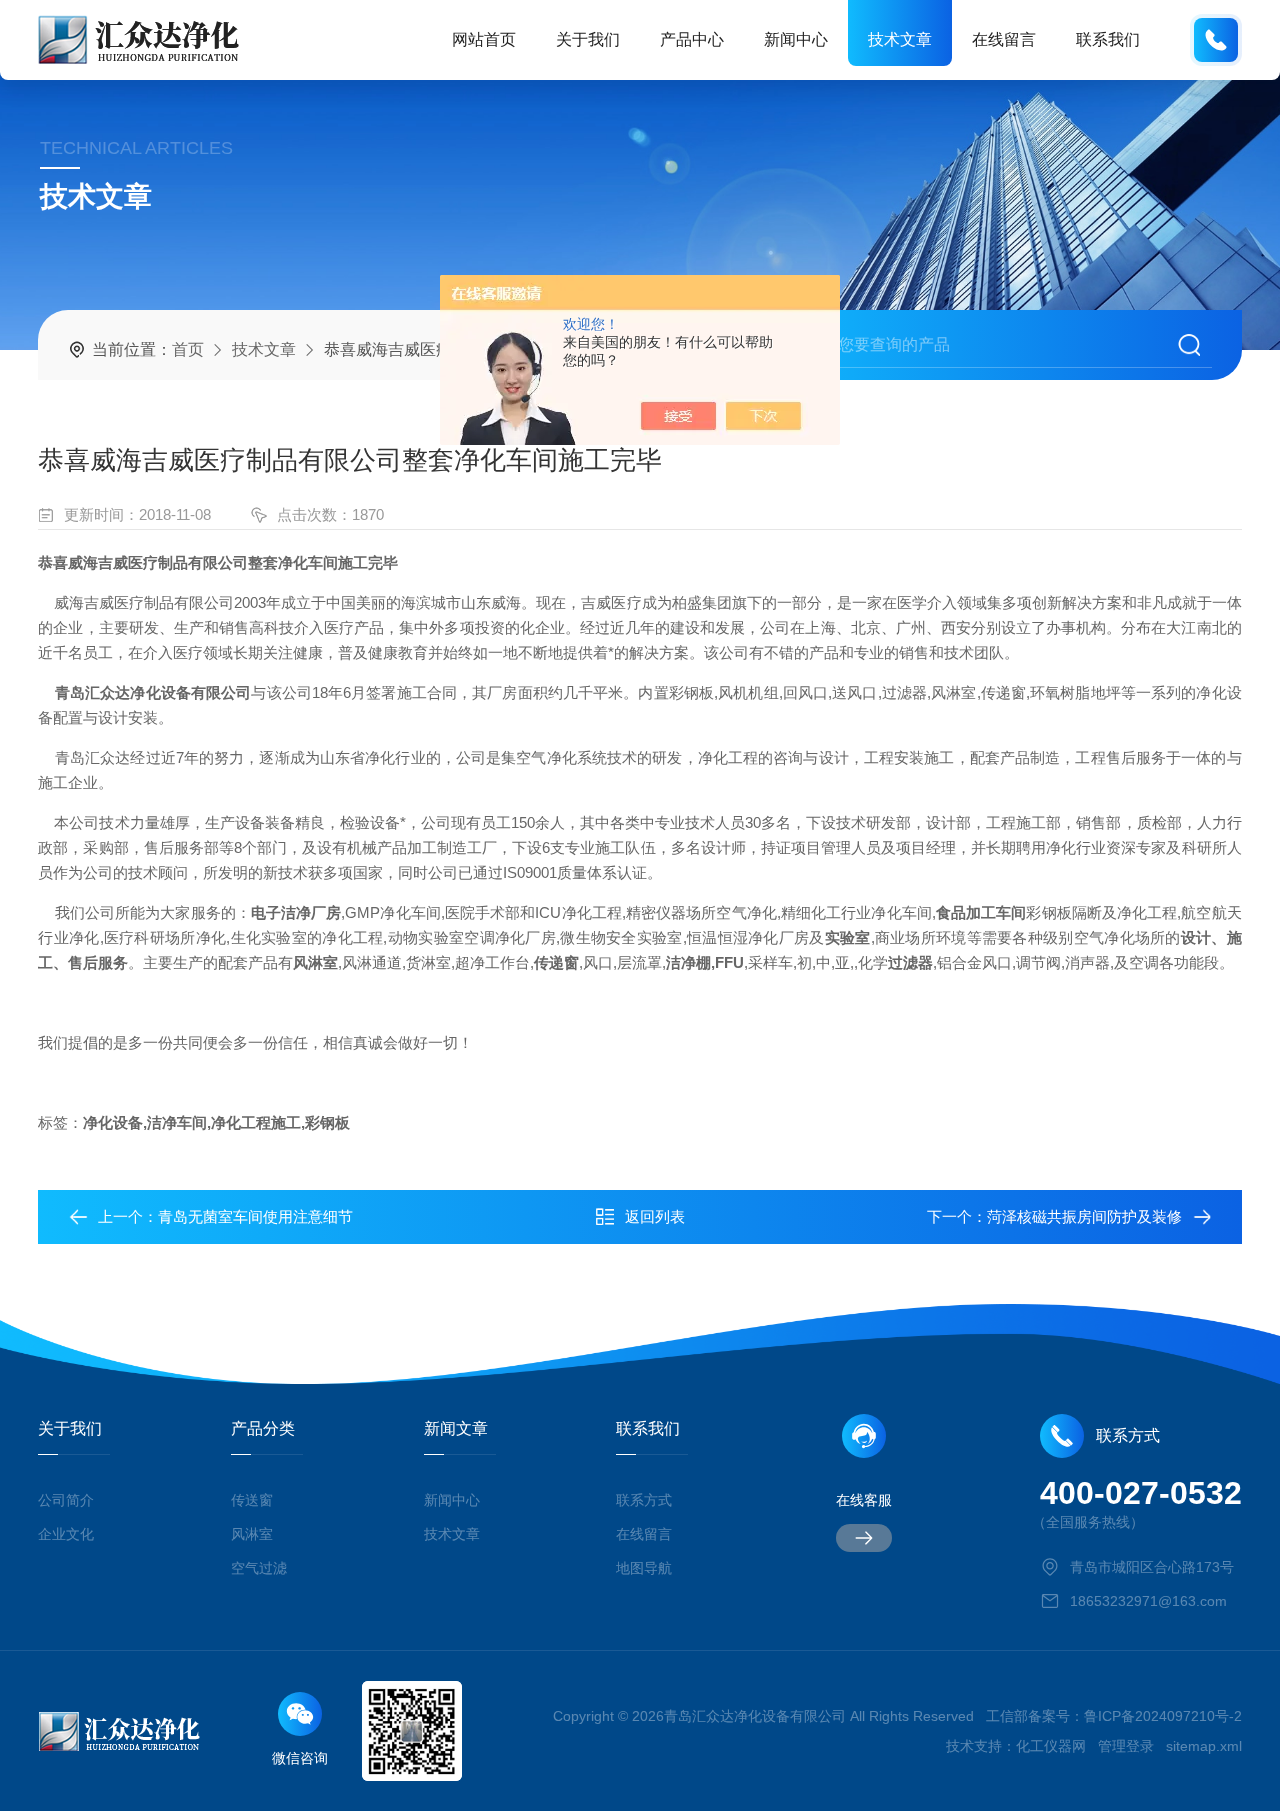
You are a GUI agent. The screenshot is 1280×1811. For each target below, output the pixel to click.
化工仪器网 (1051, 1746)
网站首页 (484, 39)
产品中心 (692, 39)
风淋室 (252, 1534)
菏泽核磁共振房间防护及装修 (1084, 1216)
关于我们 (588, 39)
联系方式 (644, 1500)
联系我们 (1108, 39)
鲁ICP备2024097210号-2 (1163, 1716)
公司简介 (66, 1500)
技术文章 (900, 39)
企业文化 (66, 1534)
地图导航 (644, 1568)
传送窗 (252, 1500)
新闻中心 (796, 39)
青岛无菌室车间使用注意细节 (255, 1216)
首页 (188, 349)
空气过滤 (259, 1568)
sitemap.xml (1204, 1746)
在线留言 (1004, 39)
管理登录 (1126, 1746)
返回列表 (655, 1216)
